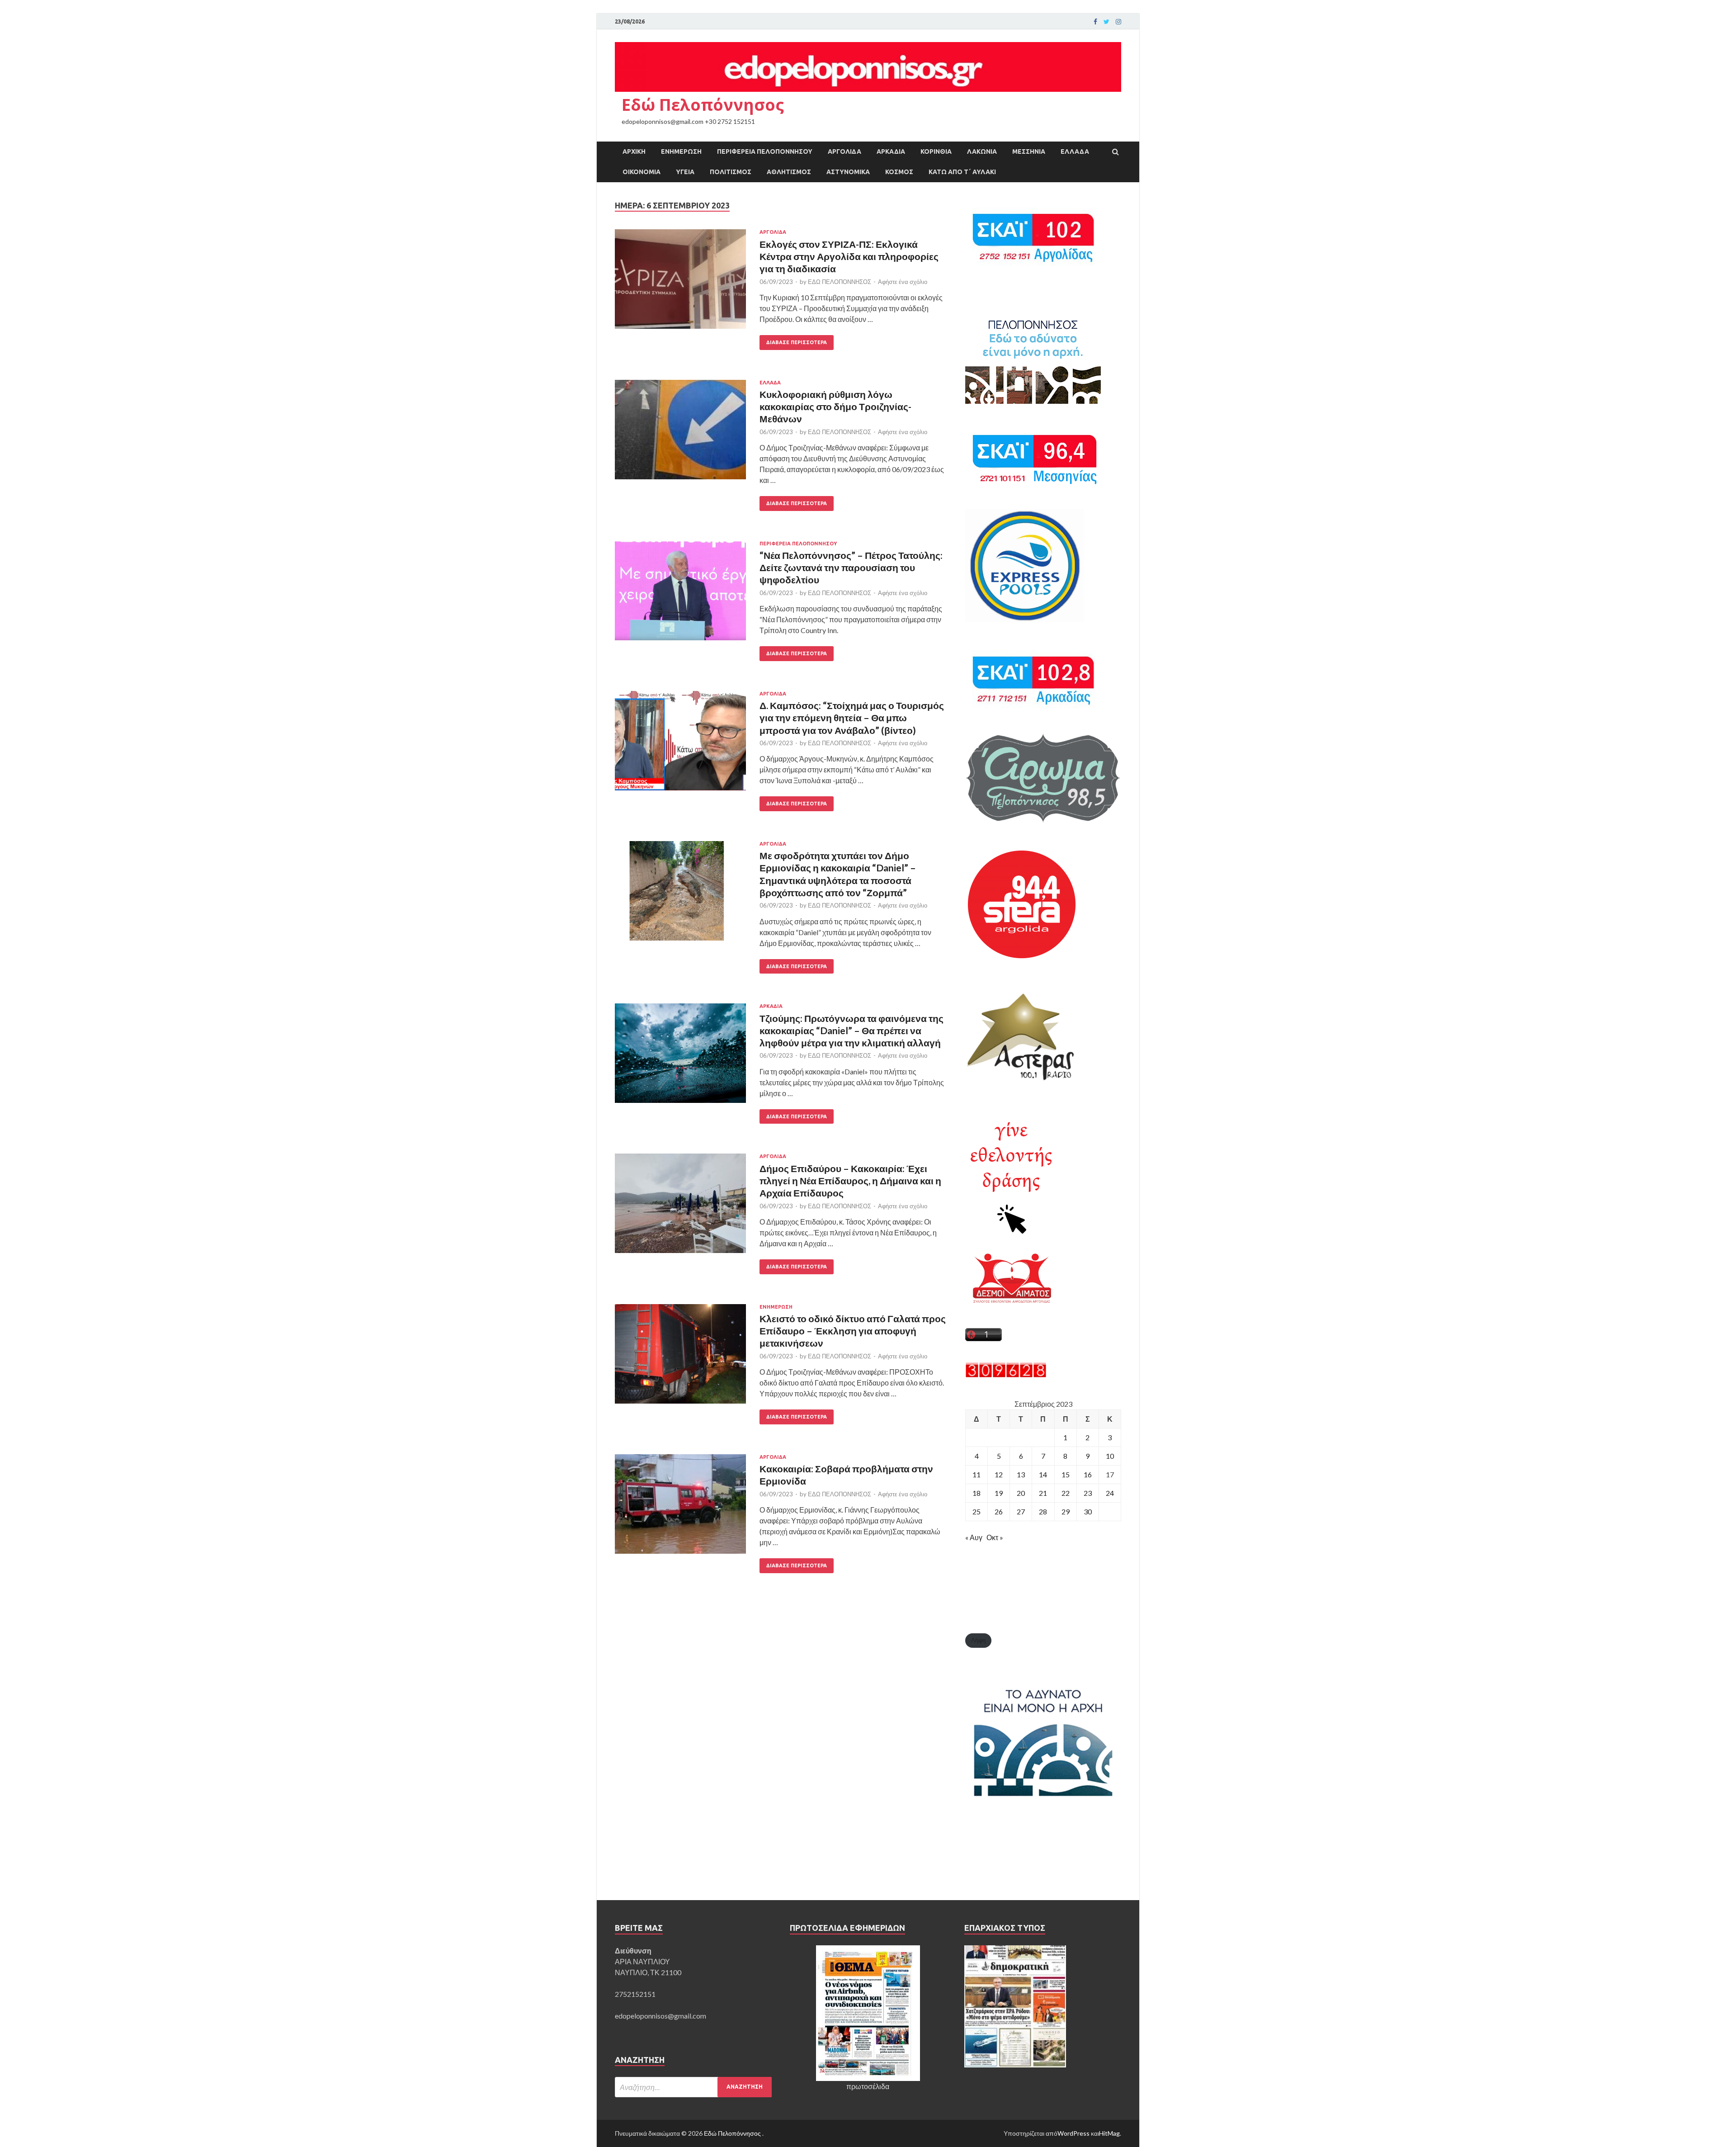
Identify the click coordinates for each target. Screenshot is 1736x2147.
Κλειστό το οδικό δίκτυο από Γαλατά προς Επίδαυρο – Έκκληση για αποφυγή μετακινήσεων (853, 1331)
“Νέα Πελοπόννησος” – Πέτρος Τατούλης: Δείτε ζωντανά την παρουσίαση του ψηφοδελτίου (851, 567)
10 (1110, 1456)
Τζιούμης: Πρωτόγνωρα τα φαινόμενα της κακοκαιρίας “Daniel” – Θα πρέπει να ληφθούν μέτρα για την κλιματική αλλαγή (851, 1031)
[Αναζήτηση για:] (693, 2087)
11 (976, 1474)
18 (976, 1493)
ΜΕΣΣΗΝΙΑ (1029, 151)
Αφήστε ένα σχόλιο (903, 282)
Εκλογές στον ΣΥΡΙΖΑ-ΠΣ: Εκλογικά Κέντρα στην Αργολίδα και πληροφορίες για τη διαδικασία (849, 256)
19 (999, 1493)
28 (1043, 1511)
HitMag (1109, 2133)
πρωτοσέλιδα (868, 2086)
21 (1043, 1493)
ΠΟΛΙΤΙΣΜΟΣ (731, 172)
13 (1021, 1474)
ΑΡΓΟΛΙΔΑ (844, 151)
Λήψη (978, 1640)
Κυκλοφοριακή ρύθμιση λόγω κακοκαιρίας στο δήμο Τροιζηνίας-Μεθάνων (835, 407)
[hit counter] (1006, 1375)
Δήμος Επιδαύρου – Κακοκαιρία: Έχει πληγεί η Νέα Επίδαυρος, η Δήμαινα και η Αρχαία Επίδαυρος (850, 1181)
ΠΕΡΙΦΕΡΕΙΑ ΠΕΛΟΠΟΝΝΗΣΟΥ (765, 151)
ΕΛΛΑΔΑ (1075, 151)
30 (1088, 1511)
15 (1066, 1474)
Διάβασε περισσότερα (797, 342)
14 (1043, 1474)
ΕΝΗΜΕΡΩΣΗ (681, 151)
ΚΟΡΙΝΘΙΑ (936, 151)
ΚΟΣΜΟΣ (899, 172)
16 (1088, 1474)
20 (1021, 1493)
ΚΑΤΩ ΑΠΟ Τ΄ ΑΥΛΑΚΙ (962, 172)
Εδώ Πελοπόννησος (703, 105)
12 (999, 1474)
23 (1088, 1493)
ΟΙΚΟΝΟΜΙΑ (642, 172)
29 (1066, 1511)
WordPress (1073, 2133)
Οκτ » (995, 1537)
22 (1066, 1493)
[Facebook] (1095, 22)
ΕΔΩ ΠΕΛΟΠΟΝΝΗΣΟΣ (840, 282)
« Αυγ (974, 1537)
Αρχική (634, 151)
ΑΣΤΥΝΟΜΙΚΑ (848, 172)
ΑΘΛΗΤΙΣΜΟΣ (789, 172)
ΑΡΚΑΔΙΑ (891, 151)
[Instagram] (1118, 22)
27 (1021, 1511)
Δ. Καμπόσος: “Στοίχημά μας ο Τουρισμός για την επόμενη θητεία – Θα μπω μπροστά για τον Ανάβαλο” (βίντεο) (852, 718)
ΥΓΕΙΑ (685, 172)
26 (999, 1511)
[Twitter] (1106, 22)
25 (976, 1511)
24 (1110, 1493)
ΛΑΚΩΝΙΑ (982, 151)
